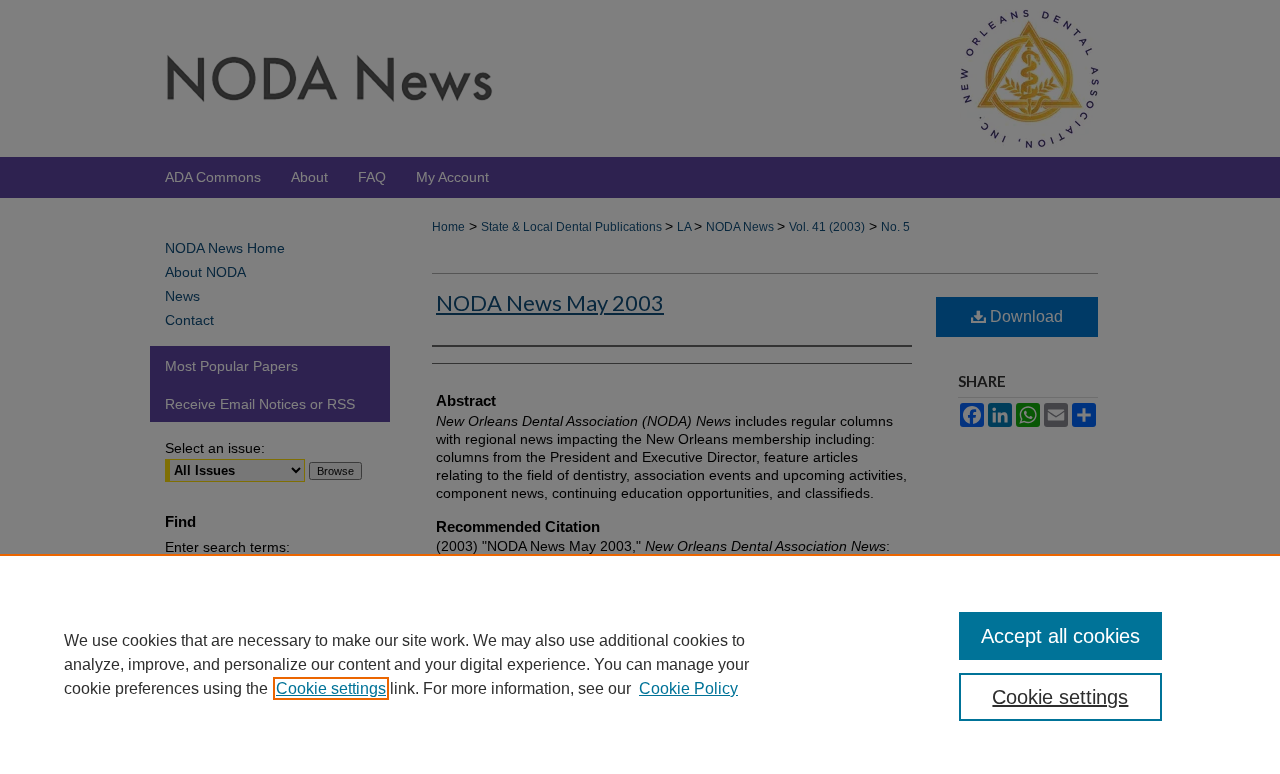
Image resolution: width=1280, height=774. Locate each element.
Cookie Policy (688, 688)
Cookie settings (331, 688)
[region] (640, 664)
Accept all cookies (1060, 636)
